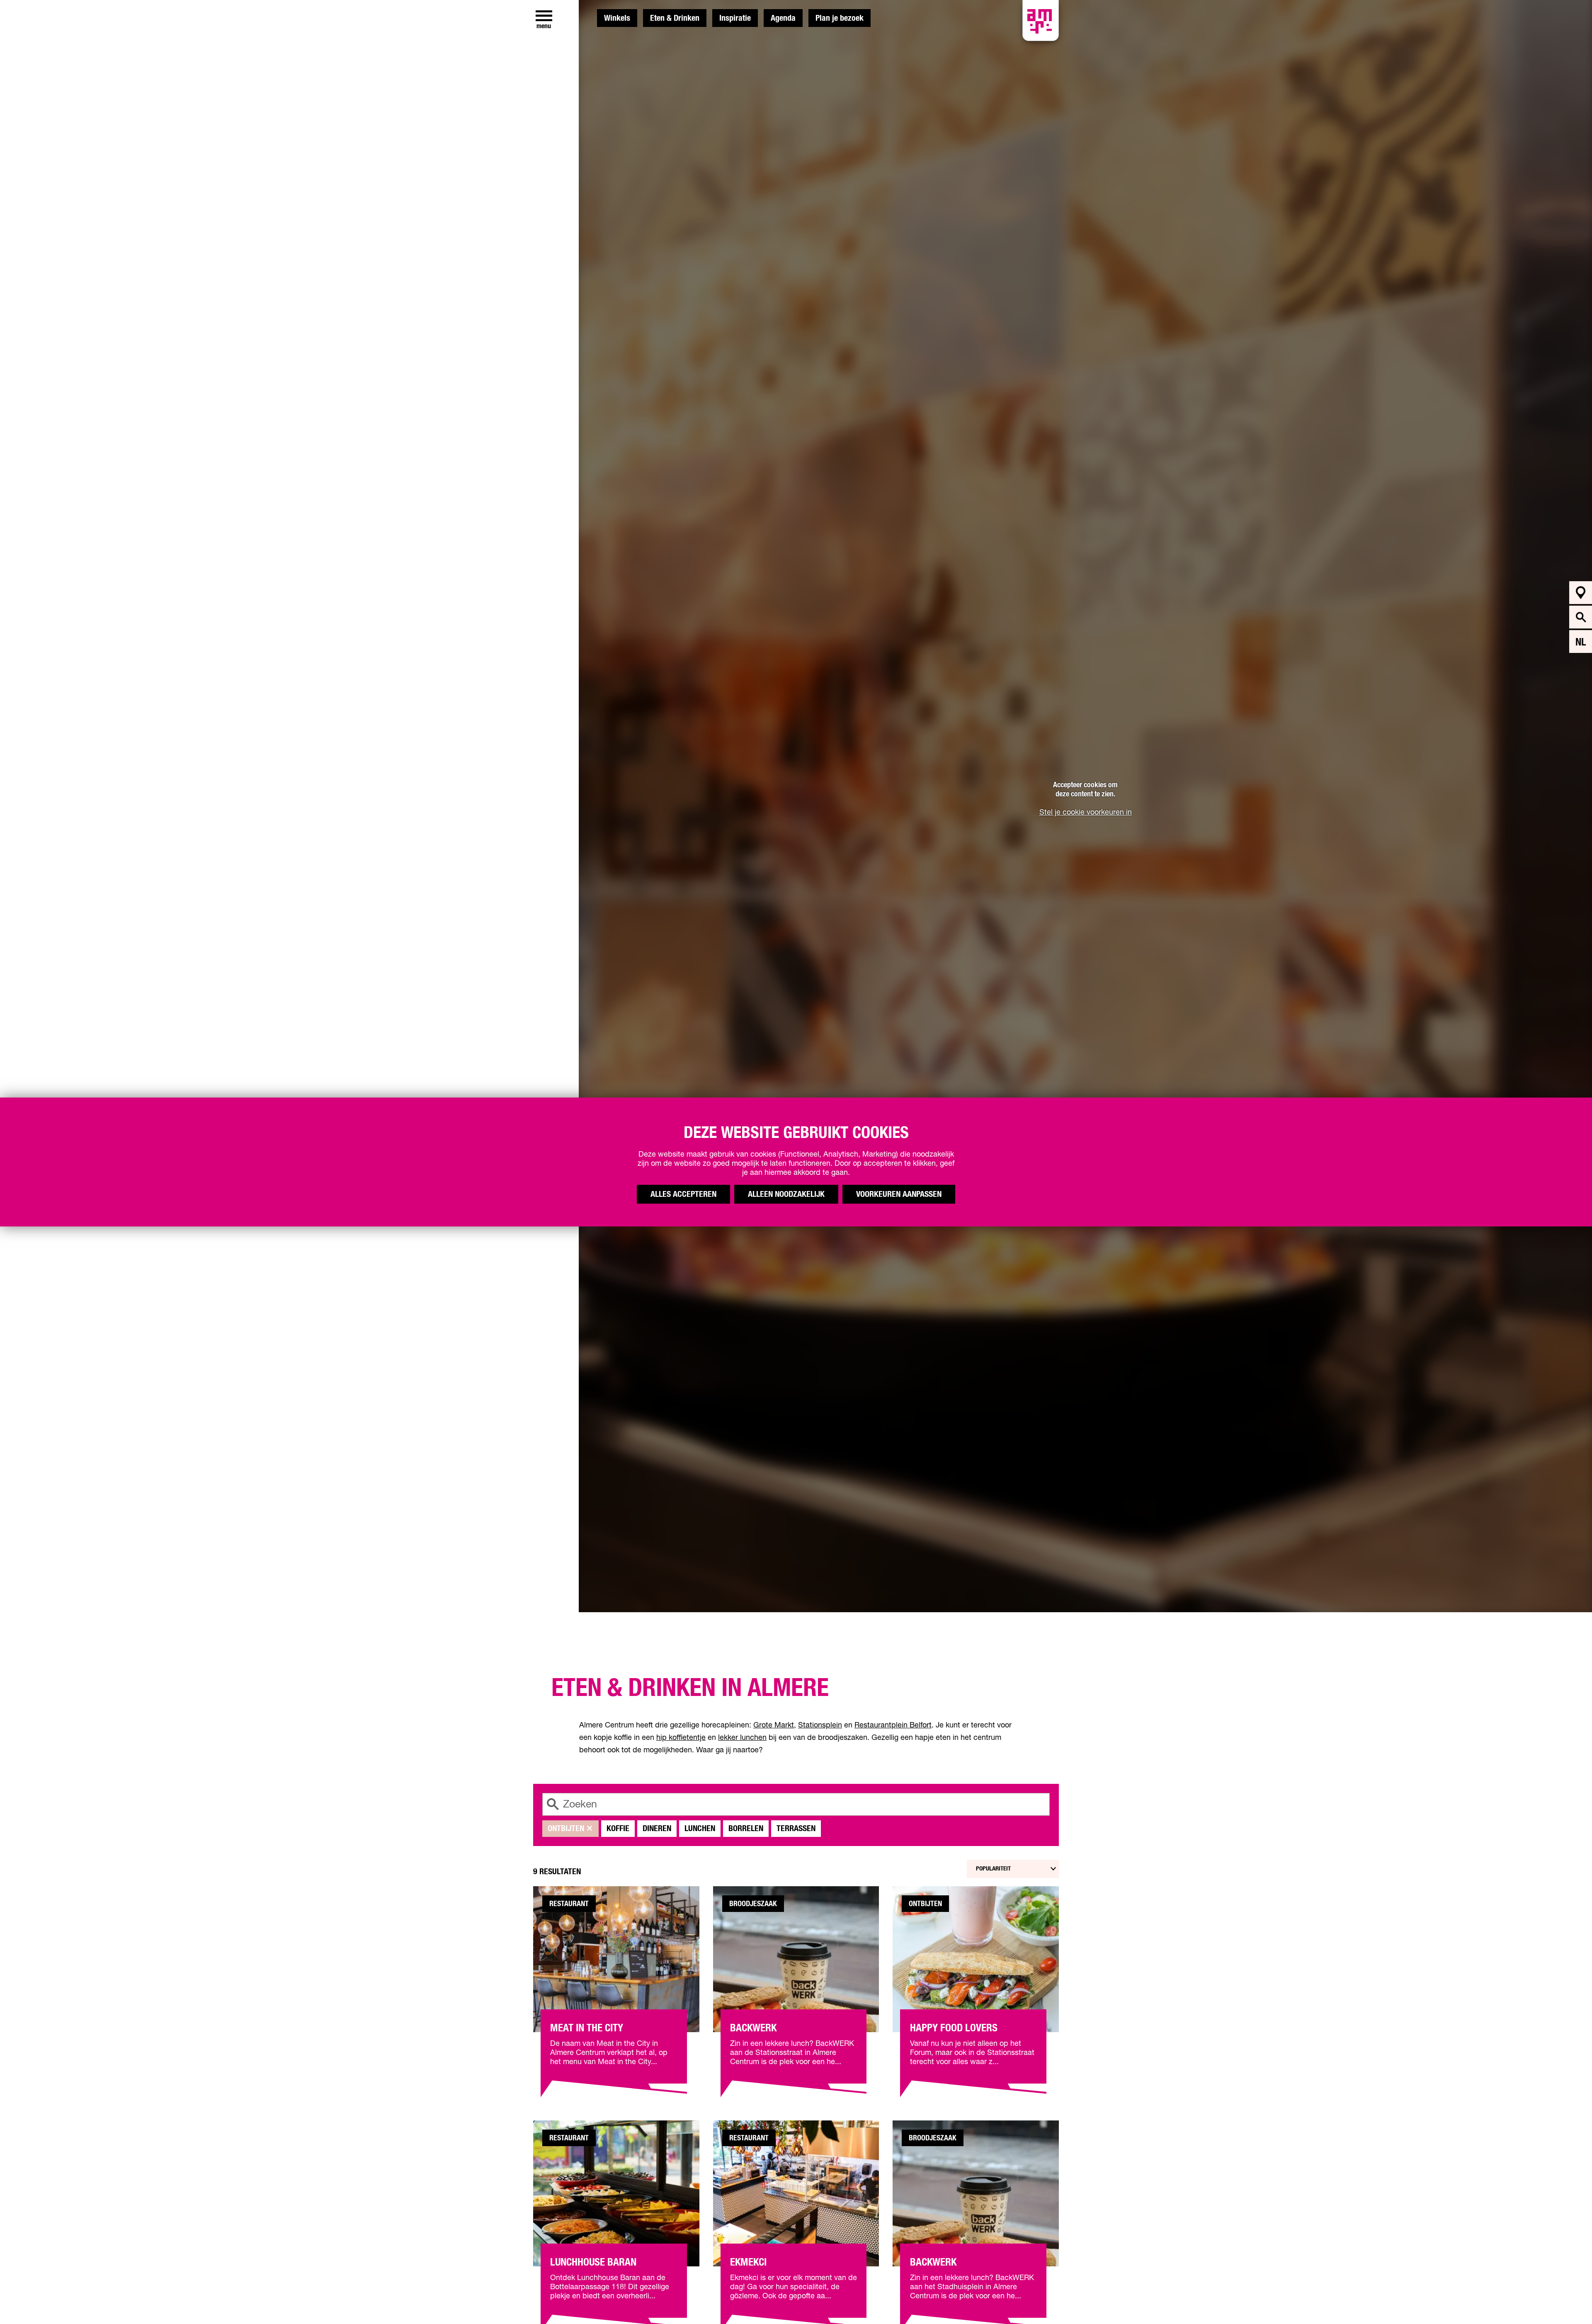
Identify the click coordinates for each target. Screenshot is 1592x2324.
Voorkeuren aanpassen (899, 1194)
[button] (1567, 2299)
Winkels (617, 18)
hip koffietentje (681, 1738)
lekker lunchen (742, 1738)
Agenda (783, 18)
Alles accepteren (683, 1194)
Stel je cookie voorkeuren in (1086, 813)
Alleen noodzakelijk (786, 1194)
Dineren (657, 1829)
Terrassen (796, 1829)
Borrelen (746, 1829)
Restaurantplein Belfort (893, 1725)
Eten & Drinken (675, 18)
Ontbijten (566, 1829)
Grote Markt (774, 1725)
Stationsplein (820, 1725)
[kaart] (1581, 593)
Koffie (618, 1829)
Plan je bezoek (840, 18)
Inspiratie (735, 18)
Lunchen (700, 1829)
